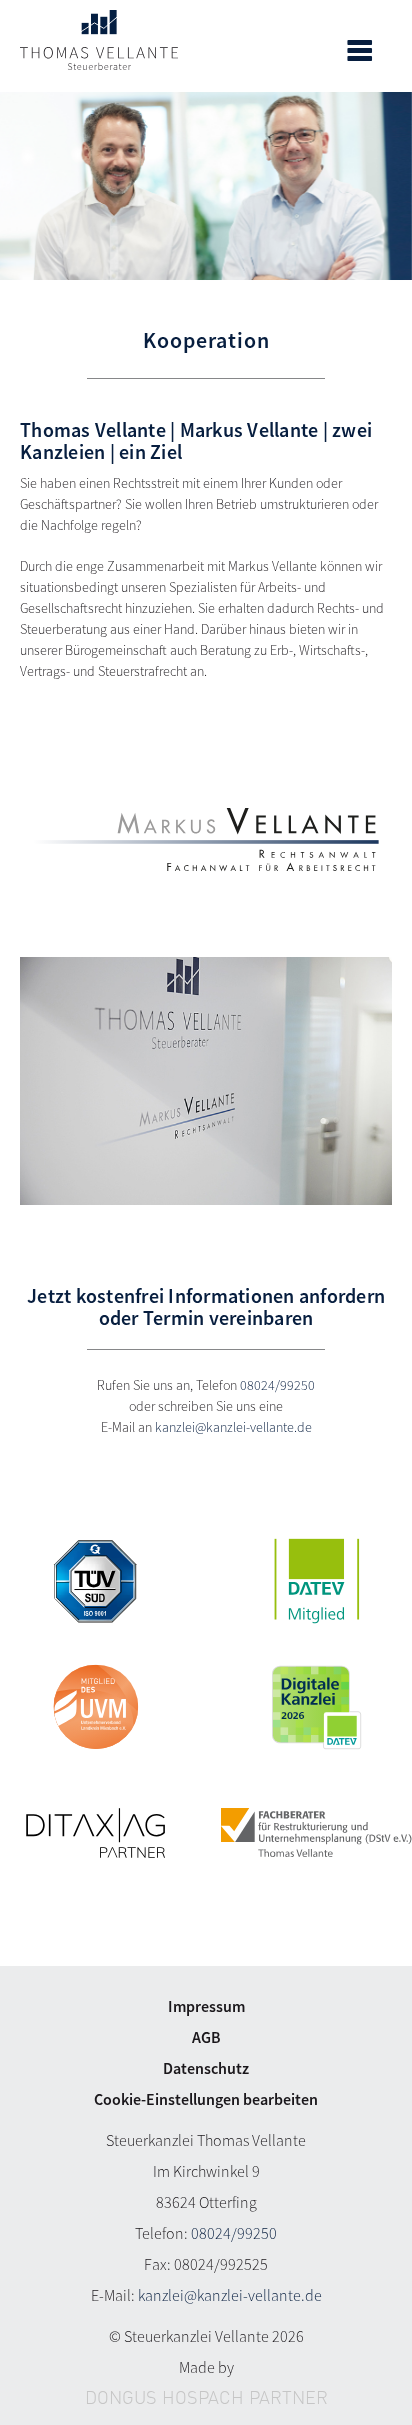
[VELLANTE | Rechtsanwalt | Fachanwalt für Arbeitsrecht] (206, 839)
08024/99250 (277, 1385)
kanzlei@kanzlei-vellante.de (233, 1427)
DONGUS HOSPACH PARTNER (206, 2399)
